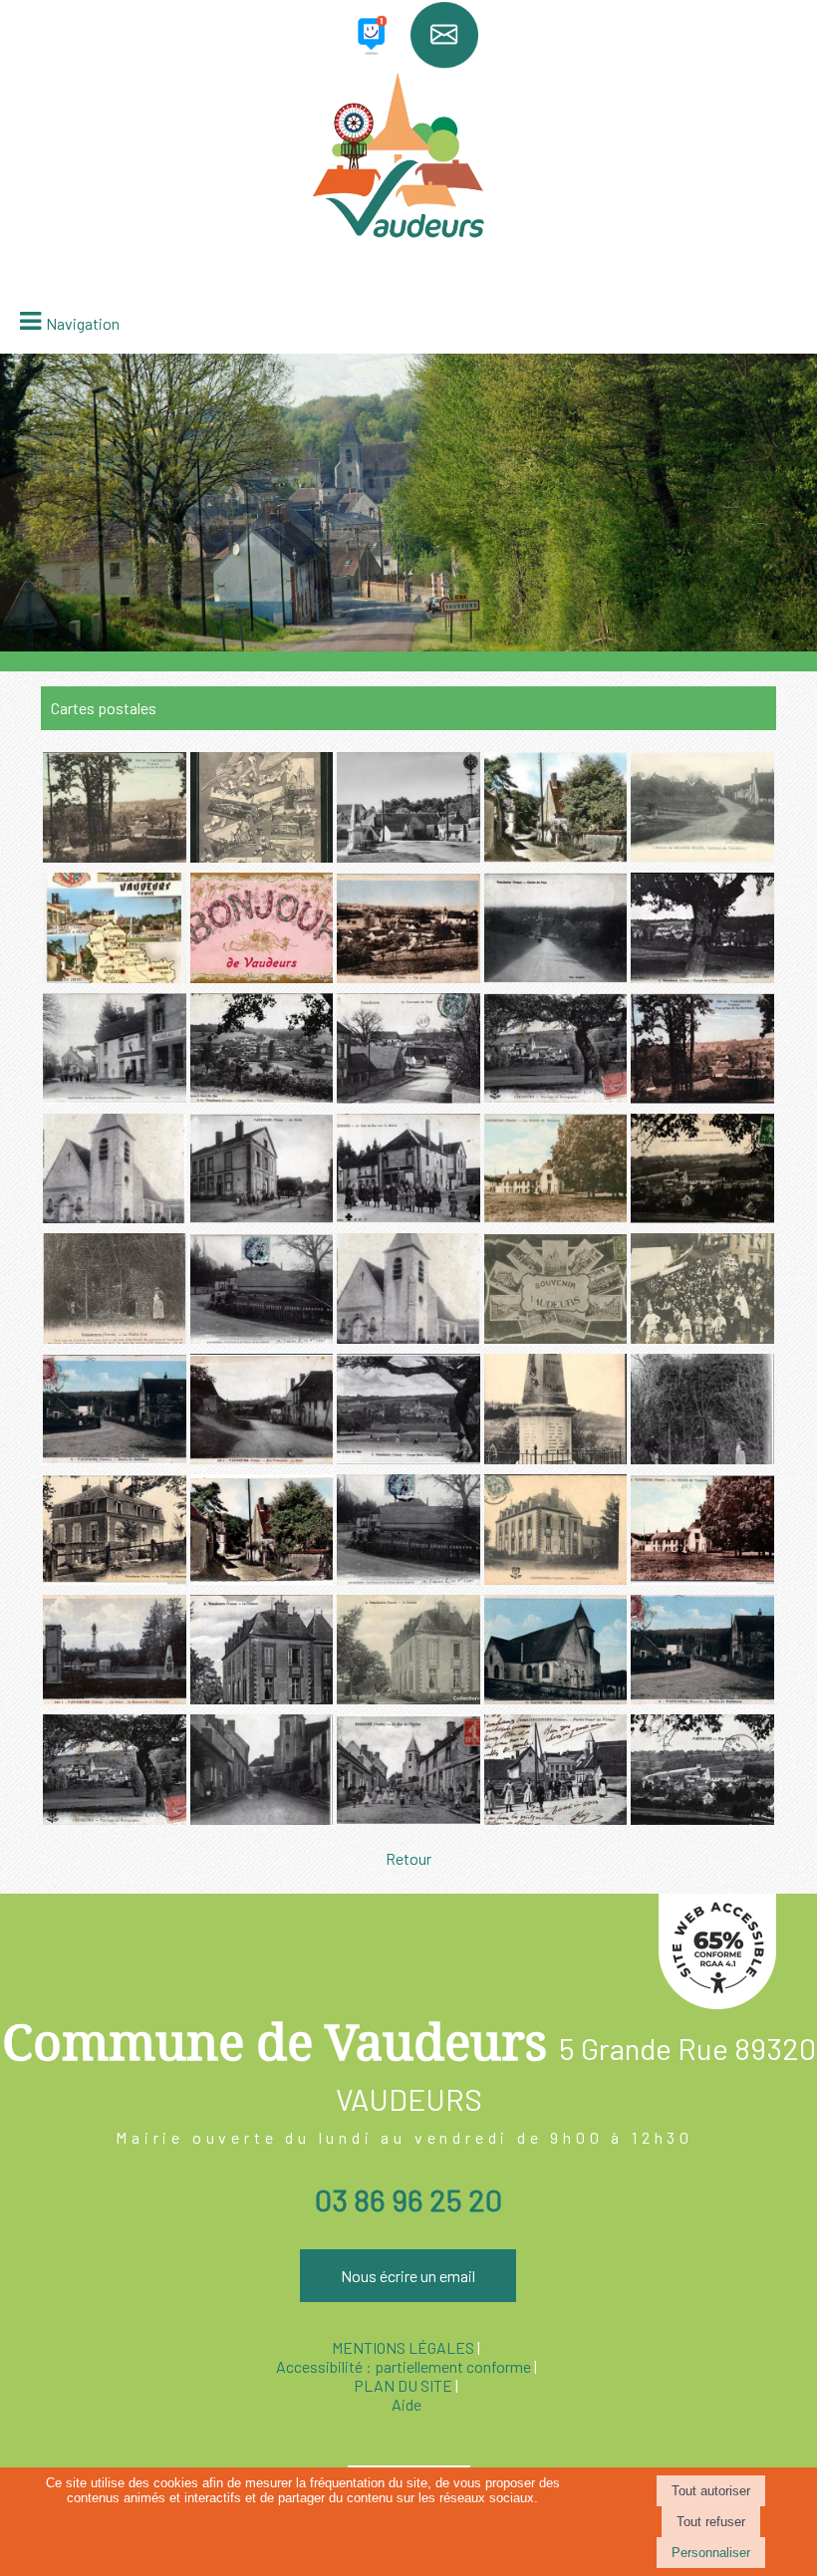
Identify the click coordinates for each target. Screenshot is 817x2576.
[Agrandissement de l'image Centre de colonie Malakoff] (702, 1578)
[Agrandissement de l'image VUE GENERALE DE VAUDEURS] (408, 977)
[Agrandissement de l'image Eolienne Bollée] (408, 856)
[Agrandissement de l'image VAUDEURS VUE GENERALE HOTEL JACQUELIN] (702, 1217)
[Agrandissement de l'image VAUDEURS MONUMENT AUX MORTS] (262, 1337)
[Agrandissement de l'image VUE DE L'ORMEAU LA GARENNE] (115, 856)
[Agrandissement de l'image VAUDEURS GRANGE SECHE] (262, 1097)
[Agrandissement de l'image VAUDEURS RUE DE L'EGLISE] (262, 1818)
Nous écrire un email (408, 2276)
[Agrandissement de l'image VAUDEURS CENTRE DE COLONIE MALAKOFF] (556, 1217)
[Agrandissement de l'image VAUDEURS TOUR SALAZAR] (115, 1337)
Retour (408, 1858)
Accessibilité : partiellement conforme (404, 2366)
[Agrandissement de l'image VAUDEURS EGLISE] (408, 1337)
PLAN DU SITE (403, 2385)
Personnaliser (711, 2553)
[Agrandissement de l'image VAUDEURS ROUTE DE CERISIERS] (115, 1458)
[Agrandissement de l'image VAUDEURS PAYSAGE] (702, 977)
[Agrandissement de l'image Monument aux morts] (556, 1458)
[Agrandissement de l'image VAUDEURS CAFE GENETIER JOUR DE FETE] (702, 1337)
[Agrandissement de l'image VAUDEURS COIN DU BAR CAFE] (408, 1217)
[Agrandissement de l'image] (115, 1578)
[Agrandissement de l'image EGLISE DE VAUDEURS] (115, 1217)
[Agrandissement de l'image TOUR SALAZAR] (702, 1458)
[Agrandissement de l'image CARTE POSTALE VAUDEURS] (115, 977)
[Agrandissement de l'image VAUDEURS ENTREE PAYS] (556, 977)
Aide (407, 2404)
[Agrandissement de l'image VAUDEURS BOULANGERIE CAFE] (115, 1097)
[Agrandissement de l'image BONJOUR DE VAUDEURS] (262, 977)
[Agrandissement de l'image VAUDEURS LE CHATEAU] (556, 1578)
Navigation (83, 323)
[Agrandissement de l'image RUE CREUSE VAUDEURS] (556, 856)
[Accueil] (409, 171)
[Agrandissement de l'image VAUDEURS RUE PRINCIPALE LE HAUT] (262, 1458)
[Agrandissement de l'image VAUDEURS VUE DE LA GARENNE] (702, 1097)
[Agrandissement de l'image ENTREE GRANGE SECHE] (702, 856)
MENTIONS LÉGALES (403, 2347)
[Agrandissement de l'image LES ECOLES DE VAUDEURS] (262, 1217)
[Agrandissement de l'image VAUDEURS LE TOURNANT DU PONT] (408, 1097)
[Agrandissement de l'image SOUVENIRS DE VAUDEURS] (262, 856)
